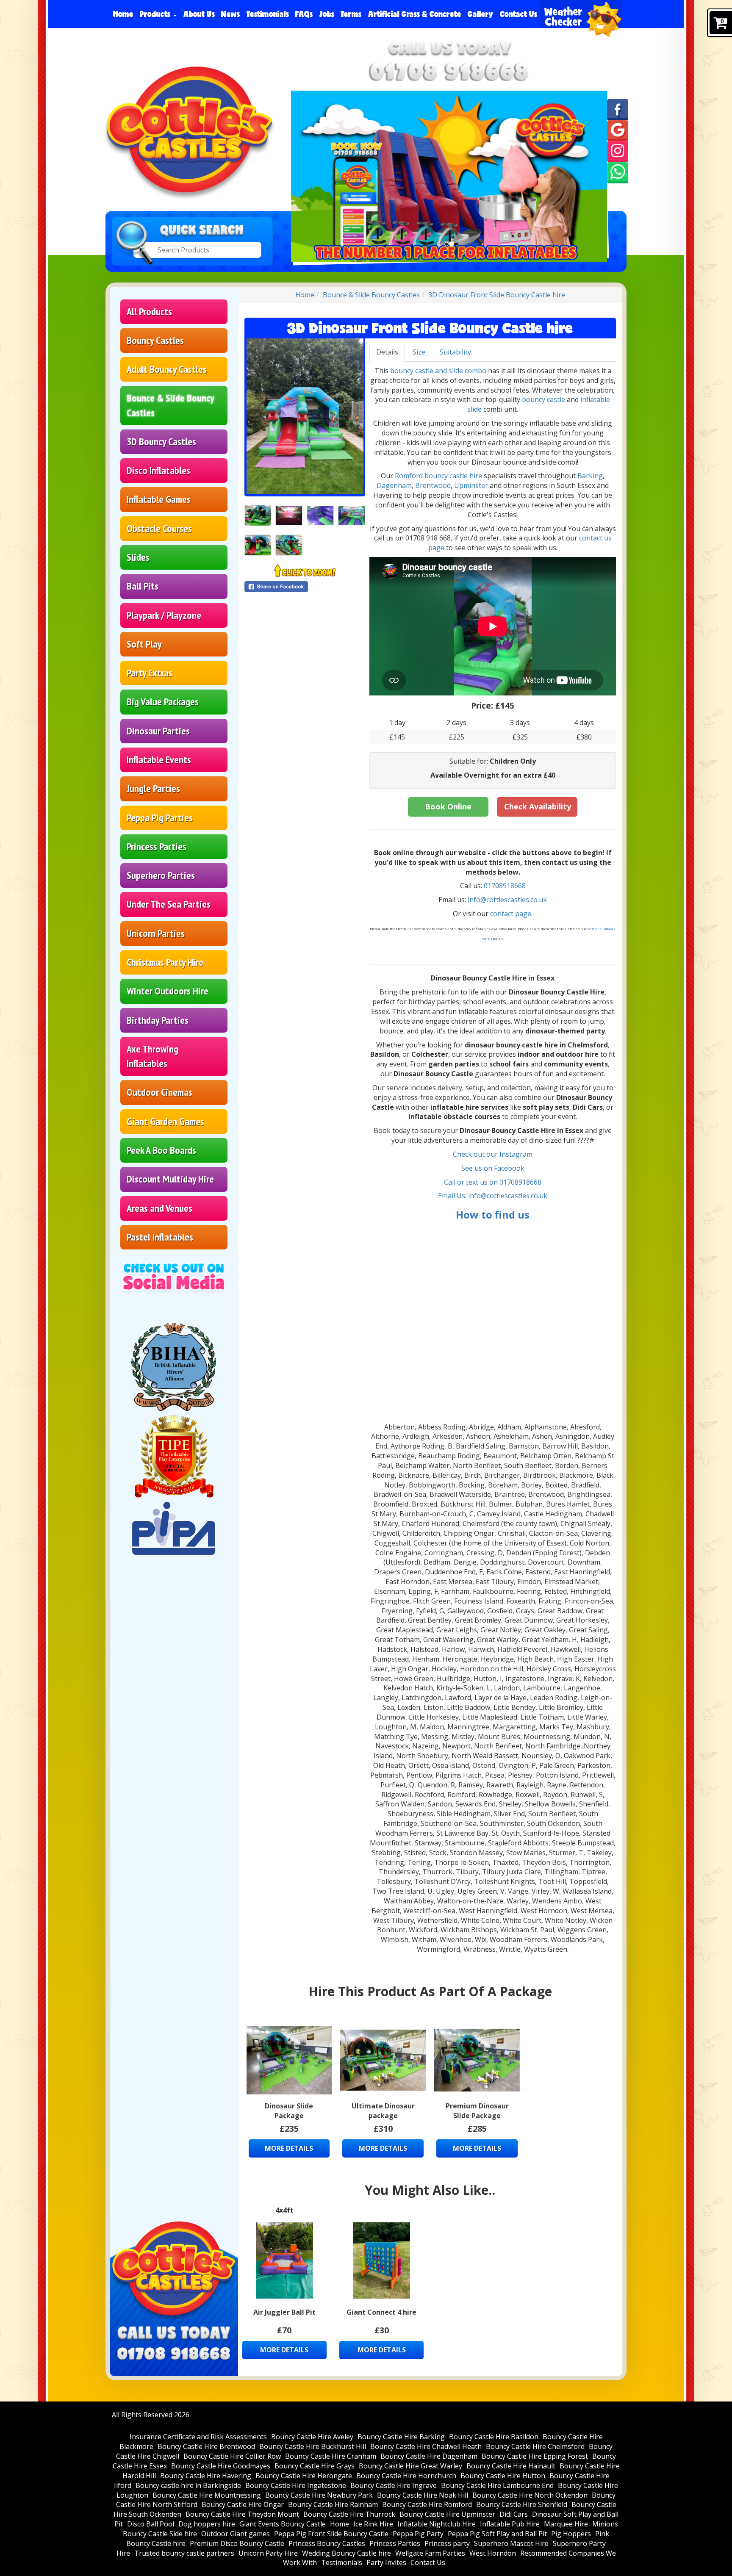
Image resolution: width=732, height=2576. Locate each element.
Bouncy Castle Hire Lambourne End (497, 2485)
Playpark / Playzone (164, 615)
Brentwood (433, 485)
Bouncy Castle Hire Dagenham (429, 2456)
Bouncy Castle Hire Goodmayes (221, 2466)
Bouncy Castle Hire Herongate (304, 2476)
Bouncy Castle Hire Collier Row (232, 2456)
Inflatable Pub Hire (510, 2524)
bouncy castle (543, 399)
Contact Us (518, 14)
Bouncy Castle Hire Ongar (243, 2504)
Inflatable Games (159, 499)
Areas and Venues (159, 1208)
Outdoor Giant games (236, 2534)
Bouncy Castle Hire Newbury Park (319, 2495)
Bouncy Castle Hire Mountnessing (207, 2495)
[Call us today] (449, 71)
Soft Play (144, 644)
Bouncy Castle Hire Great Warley (410, 2466)
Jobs (327, 14)
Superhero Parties (161, 875)
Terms (351, 14)
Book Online (448, 806)
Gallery (480, 14)
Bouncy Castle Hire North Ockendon (530, 2495)
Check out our (476, 1154)
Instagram (516, 1154)
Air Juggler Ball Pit (284, 2312)
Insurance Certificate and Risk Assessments (198, 2437)
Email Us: (453, 1196)
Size (419, 352)
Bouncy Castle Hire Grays (315, 2466)
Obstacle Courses (159, 528)
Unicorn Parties (156, 933)
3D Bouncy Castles (161, 442)
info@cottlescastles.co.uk (507, 900)
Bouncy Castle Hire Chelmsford (535, 2446)
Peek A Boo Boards (161, 1150)
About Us (199, 14)
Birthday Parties (158, 1020)
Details (387, 352)
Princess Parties (157, 846)
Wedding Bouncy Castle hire (347, 2553)
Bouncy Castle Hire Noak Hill (423, 2495)
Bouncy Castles (155, 340)
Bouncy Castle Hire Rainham (333, 2504)
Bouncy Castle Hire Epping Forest (535, 2456)
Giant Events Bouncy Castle (283, 2524)
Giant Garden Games (165, 1121)
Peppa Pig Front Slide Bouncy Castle (331, 2534)
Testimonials (268, 14)
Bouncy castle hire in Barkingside (188, 2485)
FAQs (304, 14)
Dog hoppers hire (207, 2524)
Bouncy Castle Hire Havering (206, 2476)
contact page (511, 914)
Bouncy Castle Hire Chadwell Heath (426, 2446)
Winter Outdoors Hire (168, 991)
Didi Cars (514, 2514)
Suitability (455, 352)
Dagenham (394, 485)
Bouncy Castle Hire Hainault (511, 2466)
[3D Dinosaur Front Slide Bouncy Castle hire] (305, 416)
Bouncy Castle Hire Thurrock (349, 2514)
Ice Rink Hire (373, 2524)
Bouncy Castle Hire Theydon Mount (242, 2514)
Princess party (447, 2543)
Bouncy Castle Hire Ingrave (394, 2485)
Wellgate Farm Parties (430, 2553)
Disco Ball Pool (151, 2524)
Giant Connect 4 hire (381, 2312)
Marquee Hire (566, 2524)
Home (123, 14)
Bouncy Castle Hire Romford (427, 2504)
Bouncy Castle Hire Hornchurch (406, 2476)
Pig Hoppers (571, 2534)
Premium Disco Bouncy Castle (237, 2543)
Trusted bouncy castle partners (184, 2553)
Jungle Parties (153, 788)
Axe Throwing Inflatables (152, 1056)
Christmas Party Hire (165, 962)
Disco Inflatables (158, 470)
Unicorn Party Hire (268, 2553)
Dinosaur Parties (158, 731)
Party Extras (150, 673)
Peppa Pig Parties (160, 818)
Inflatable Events (159, 760)
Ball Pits (143, 586)
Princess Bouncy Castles (327, 2543)
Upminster (472, 485)
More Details (289, 2148)
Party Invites (386, 2562)
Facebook (509, 1168)
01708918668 (505, 886)
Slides (138, 557)
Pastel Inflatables (160, 1237)
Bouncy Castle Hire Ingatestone (296, 2485)
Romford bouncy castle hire (438, 476)
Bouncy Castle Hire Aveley (312, 2437)
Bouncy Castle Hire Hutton (503, 2476)
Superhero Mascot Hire (511, 2543)
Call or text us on (472, 1182)
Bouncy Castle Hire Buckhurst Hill (313, 2446)
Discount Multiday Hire (170, 1179)
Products (156, 14)
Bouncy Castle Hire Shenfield (522, 2504)
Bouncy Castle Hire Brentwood (206, 2446)
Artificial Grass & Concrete (415, 14)
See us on (478, 1168)
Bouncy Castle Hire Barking (401, 2437)
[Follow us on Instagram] (618, 151)
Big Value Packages (163, 702)
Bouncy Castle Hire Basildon (494, 2437)
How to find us (493, 1215)
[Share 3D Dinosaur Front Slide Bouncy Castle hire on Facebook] (305, 587)
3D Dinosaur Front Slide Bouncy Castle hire (497, 295)
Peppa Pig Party (418, 2534)
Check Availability (538, 806)
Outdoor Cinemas (159, 1092)
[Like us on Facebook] (618, 109)
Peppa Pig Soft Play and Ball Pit (497, 2534)
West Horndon (493, 2553)
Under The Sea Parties (169, 904)
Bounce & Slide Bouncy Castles (171, 405)
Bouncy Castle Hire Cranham (331, 2456)
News (230, 14)
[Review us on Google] (618, 130)
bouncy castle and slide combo (438, 371)
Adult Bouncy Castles (167, 369)
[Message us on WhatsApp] (618, 172)
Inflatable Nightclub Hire (437, 2524)
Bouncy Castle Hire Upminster (447, 2514)
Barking (590, 476)
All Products (149, 312)
